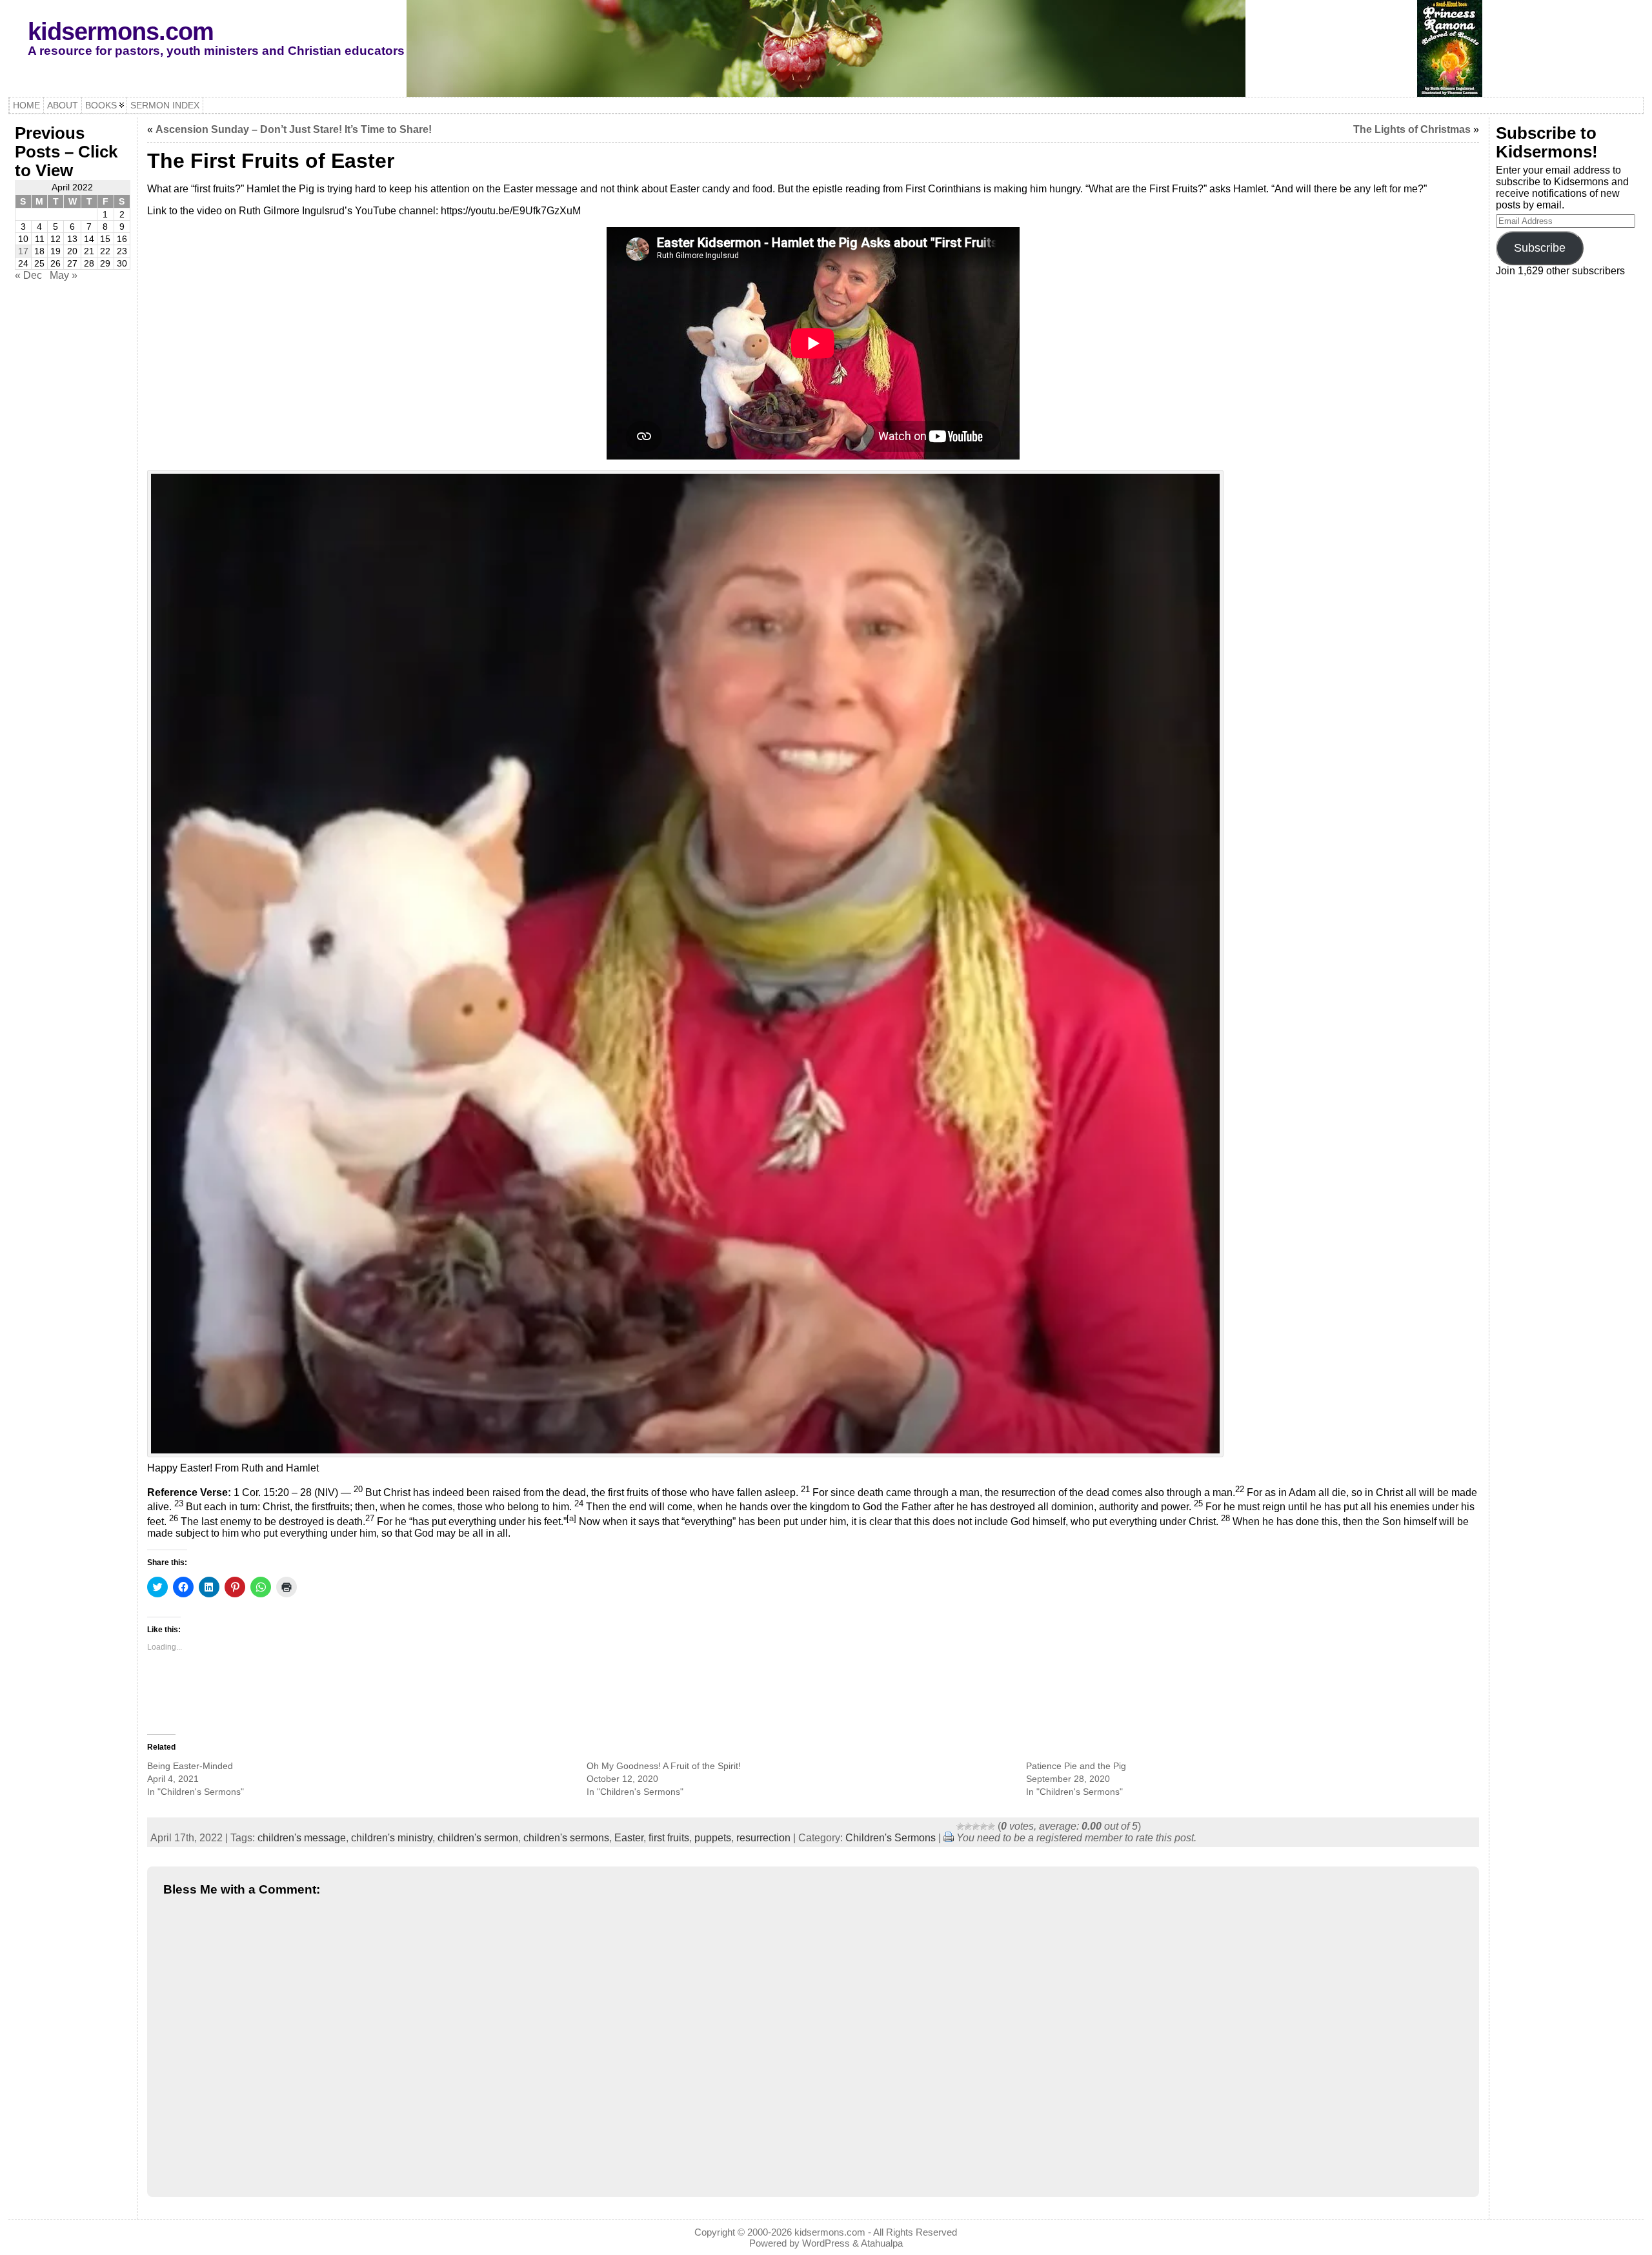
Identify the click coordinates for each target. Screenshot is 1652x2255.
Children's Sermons (891, 1838)
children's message (302, 1838)
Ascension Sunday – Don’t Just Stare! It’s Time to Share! (294, 129)
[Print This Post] (949, 1838)
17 (23, 251)
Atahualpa (882, 2243)
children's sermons (566, 1838)
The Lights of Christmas (1412, 129)
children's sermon (478, 1838)
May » (64, 275)
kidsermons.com (121, 31)
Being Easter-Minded (190, 1766)
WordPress (826, 2243)
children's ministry (392, 1838)
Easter (629, 1838)
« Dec (28, 275)
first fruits (669, 1838)
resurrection (763, 1838)
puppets (713, 1838)
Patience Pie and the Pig (1076, 1766)
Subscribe (1540, 248)
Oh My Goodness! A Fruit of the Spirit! (664, 1766)
